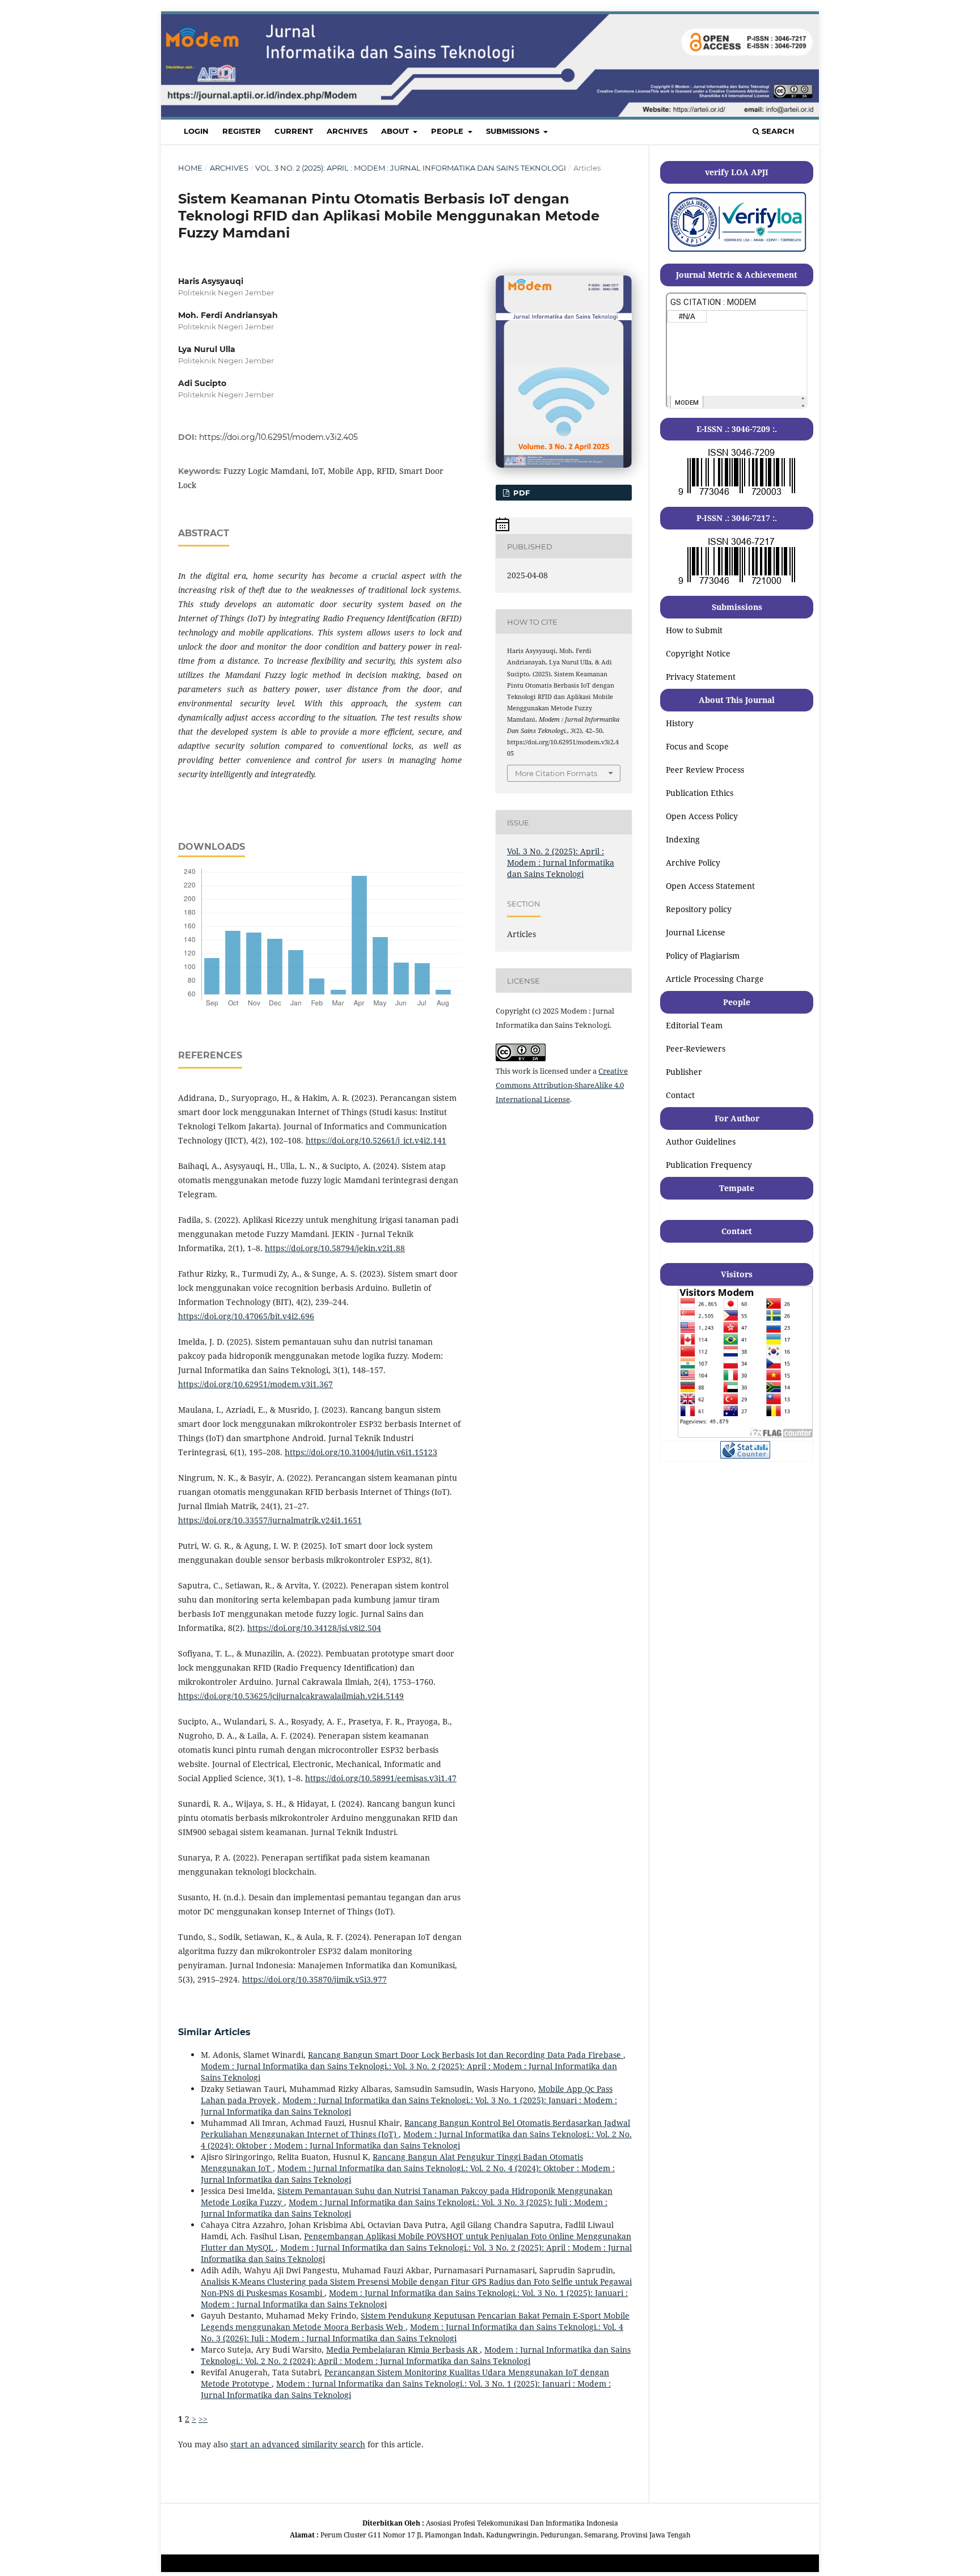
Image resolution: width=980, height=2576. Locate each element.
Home (190, 168)
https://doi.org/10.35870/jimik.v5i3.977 (314, 1979)
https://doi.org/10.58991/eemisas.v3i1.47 (381, 1778)
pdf (520, 493)
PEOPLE (448, 131)
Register (242, 131)
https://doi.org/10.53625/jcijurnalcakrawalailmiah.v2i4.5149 (291, 1696)
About (396, 131)
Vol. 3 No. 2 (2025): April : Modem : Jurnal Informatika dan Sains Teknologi (411, 168)
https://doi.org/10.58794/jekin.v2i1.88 (335, 1248)
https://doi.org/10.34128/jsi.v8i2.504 (314, 1628)
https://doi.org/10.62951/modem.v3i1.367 (255, 1384)
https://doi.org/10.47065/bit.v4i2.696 (246, 1316)
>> (203, 2419)
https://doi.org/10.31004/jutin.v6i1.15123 (361, 1452)
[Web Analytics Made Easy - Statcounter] (745, 1456)
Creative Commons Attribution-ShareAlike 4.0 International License (562, 1085)
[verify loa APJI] (737, 251)
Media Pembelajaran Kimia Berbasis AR (403, 2350)
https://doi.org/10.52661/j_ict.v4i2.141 (376, 1140)
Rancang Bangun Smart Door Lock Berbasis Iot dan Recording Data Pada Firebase (466, 2055)
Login (196, 131)
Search (777, 131)
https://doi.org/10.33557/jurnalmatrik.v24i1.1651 (270, 1520)
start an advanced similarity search (298, 2444)
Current (294, 131)
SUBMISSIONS (514, 131)
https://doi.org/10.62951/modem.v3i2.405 (278, 437)
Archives (347, 131)
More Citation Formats (556, 773)
